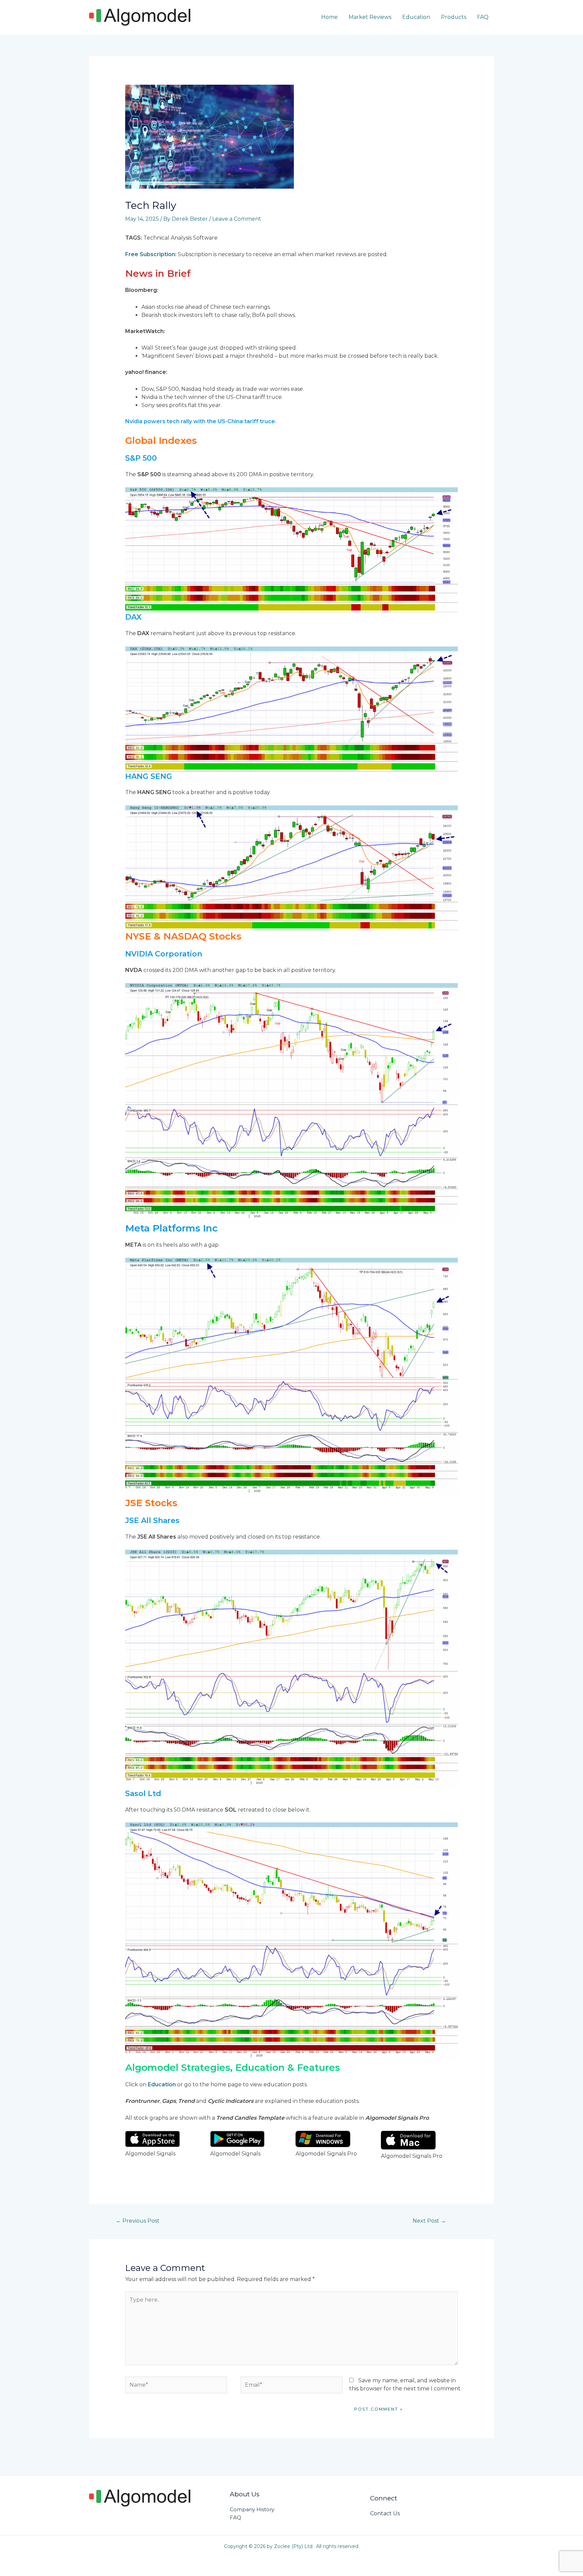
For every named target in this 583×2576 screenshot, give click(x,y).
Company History (252, 2509)
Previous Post (138, 2221)
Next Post (429, 2221)
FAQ (483, 17)
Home (329, 17)
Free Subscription (150, 254)
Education (416, 17)
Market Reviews (370, 17)
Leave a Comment (237, 219)
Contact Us (385, 2513)
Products (454, 17)
